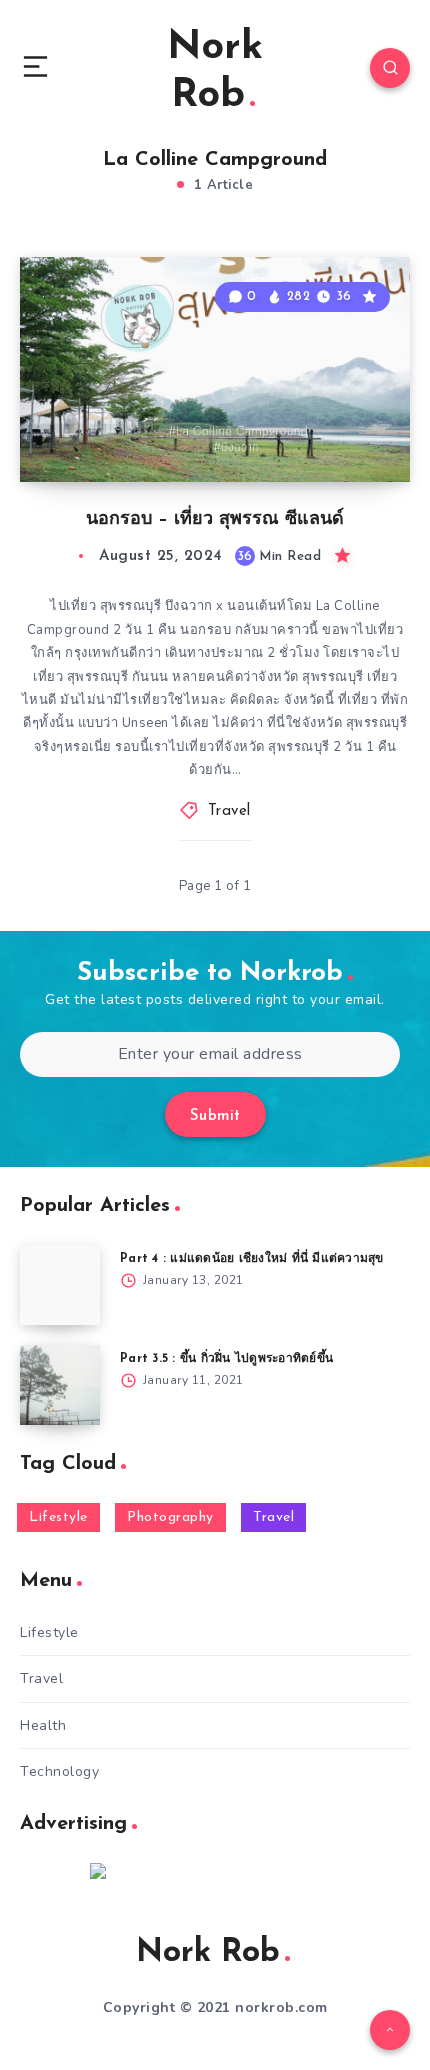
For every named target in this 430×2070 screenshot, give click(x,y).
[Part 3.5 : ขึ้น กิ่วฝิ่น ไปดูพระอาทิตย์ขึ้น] (60, 1385)
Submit (215, 1116)
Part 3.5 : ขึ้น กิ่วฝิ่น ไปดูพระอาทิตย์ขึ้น (226, 1359)
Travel (229, 811)
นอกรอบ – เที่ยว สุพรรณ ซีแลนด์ (215, 520)
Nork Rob (215, 72)
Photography (170, 1517)
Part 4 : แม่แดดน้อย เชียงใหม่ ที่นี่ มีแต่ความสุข (252, 1259)
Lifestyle (58, 1517)
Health (43, 1725)
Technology (59, 1771)
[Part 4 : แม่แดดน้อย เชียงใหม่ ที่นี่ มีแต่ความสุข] (60, 1285)
